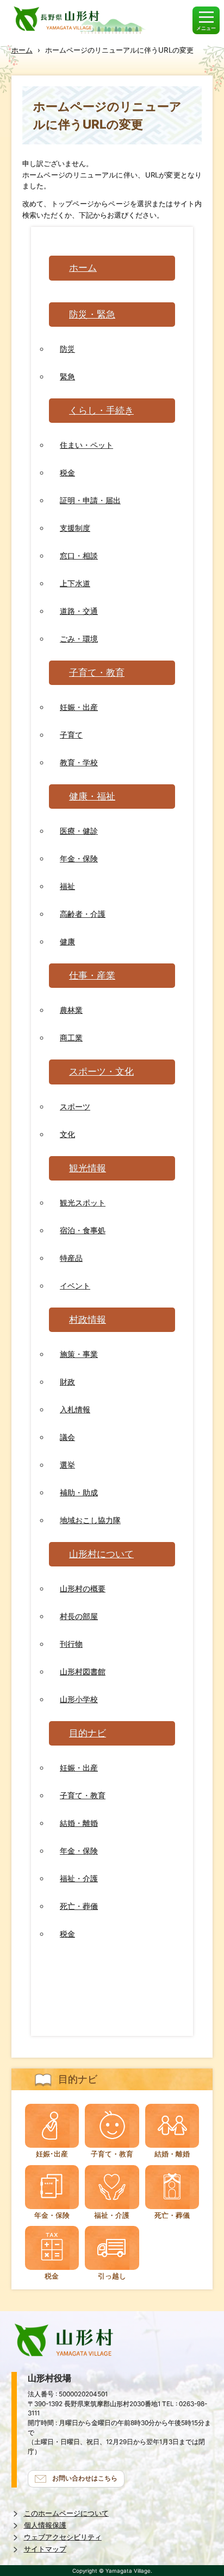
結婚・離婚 (79, 1823)
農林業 (71, 1010)
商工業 (71, 1038)
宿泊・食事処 (83, 1230)
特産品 (71, 1258)
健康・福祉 (92, 796)
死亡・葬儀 (79, 1906)
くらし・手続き (101, 410)
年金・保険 (79, 858)
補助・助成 (79, 1492)
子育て (71, 735)
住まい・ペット (86, 445)
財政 (67, 1382)
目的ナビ (88, 1733)
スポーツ (75, 1106)
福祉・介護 (79, 1878)
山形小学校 (79, 1699)
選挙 (67, 1465)
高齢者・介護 (83, 914)
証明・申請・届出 (90, 500)
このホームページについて (66, 2513)
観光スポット (83, 1203)
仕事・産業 (92, 975)
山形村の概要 (83, 1588)
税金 (67, 472)
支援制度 (75, 528)
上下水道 (75, 583)
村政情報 (88, 1319)
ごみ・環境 (79, 639)
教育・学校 (79, 762)
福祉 (67, 886)
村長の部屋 (79, 1616)
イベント (75, 1286)
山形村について (101, 1554)
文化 (67, 1134)
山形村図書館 (83, 1671)
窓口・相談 (79, 556)
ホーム (22, 50)
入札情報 (75, 1409)
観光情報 (88, 1168)
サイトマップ (45, 2549)
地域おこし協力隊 (90, 1520)
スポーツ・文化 (101, 1071)
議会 (67, 1437)
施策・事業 (79, 1354)
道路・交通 (79, 611)
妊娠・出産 (79, 707)
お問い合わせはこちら (85, 2478)
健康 (67, 941)
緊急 (67, 376)
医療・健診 (79, 831)
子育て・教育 (97, 672)
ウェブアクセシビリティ (63, 2537)
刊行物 (71, 1644)
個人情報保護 (45, 2525)
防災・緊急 (92, 314)
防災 (67, 349)
